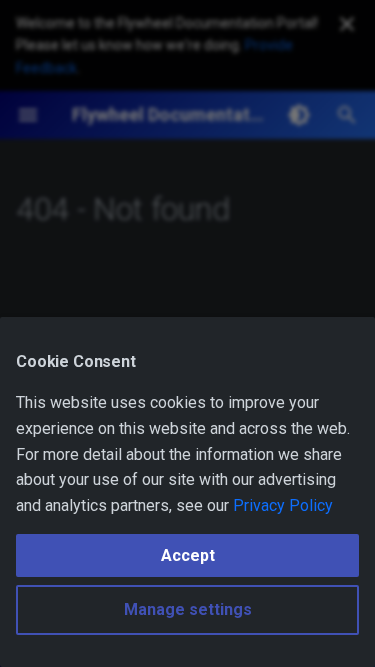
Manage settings (188, 609)
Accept (188, 555)
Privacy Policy (283, 505)
